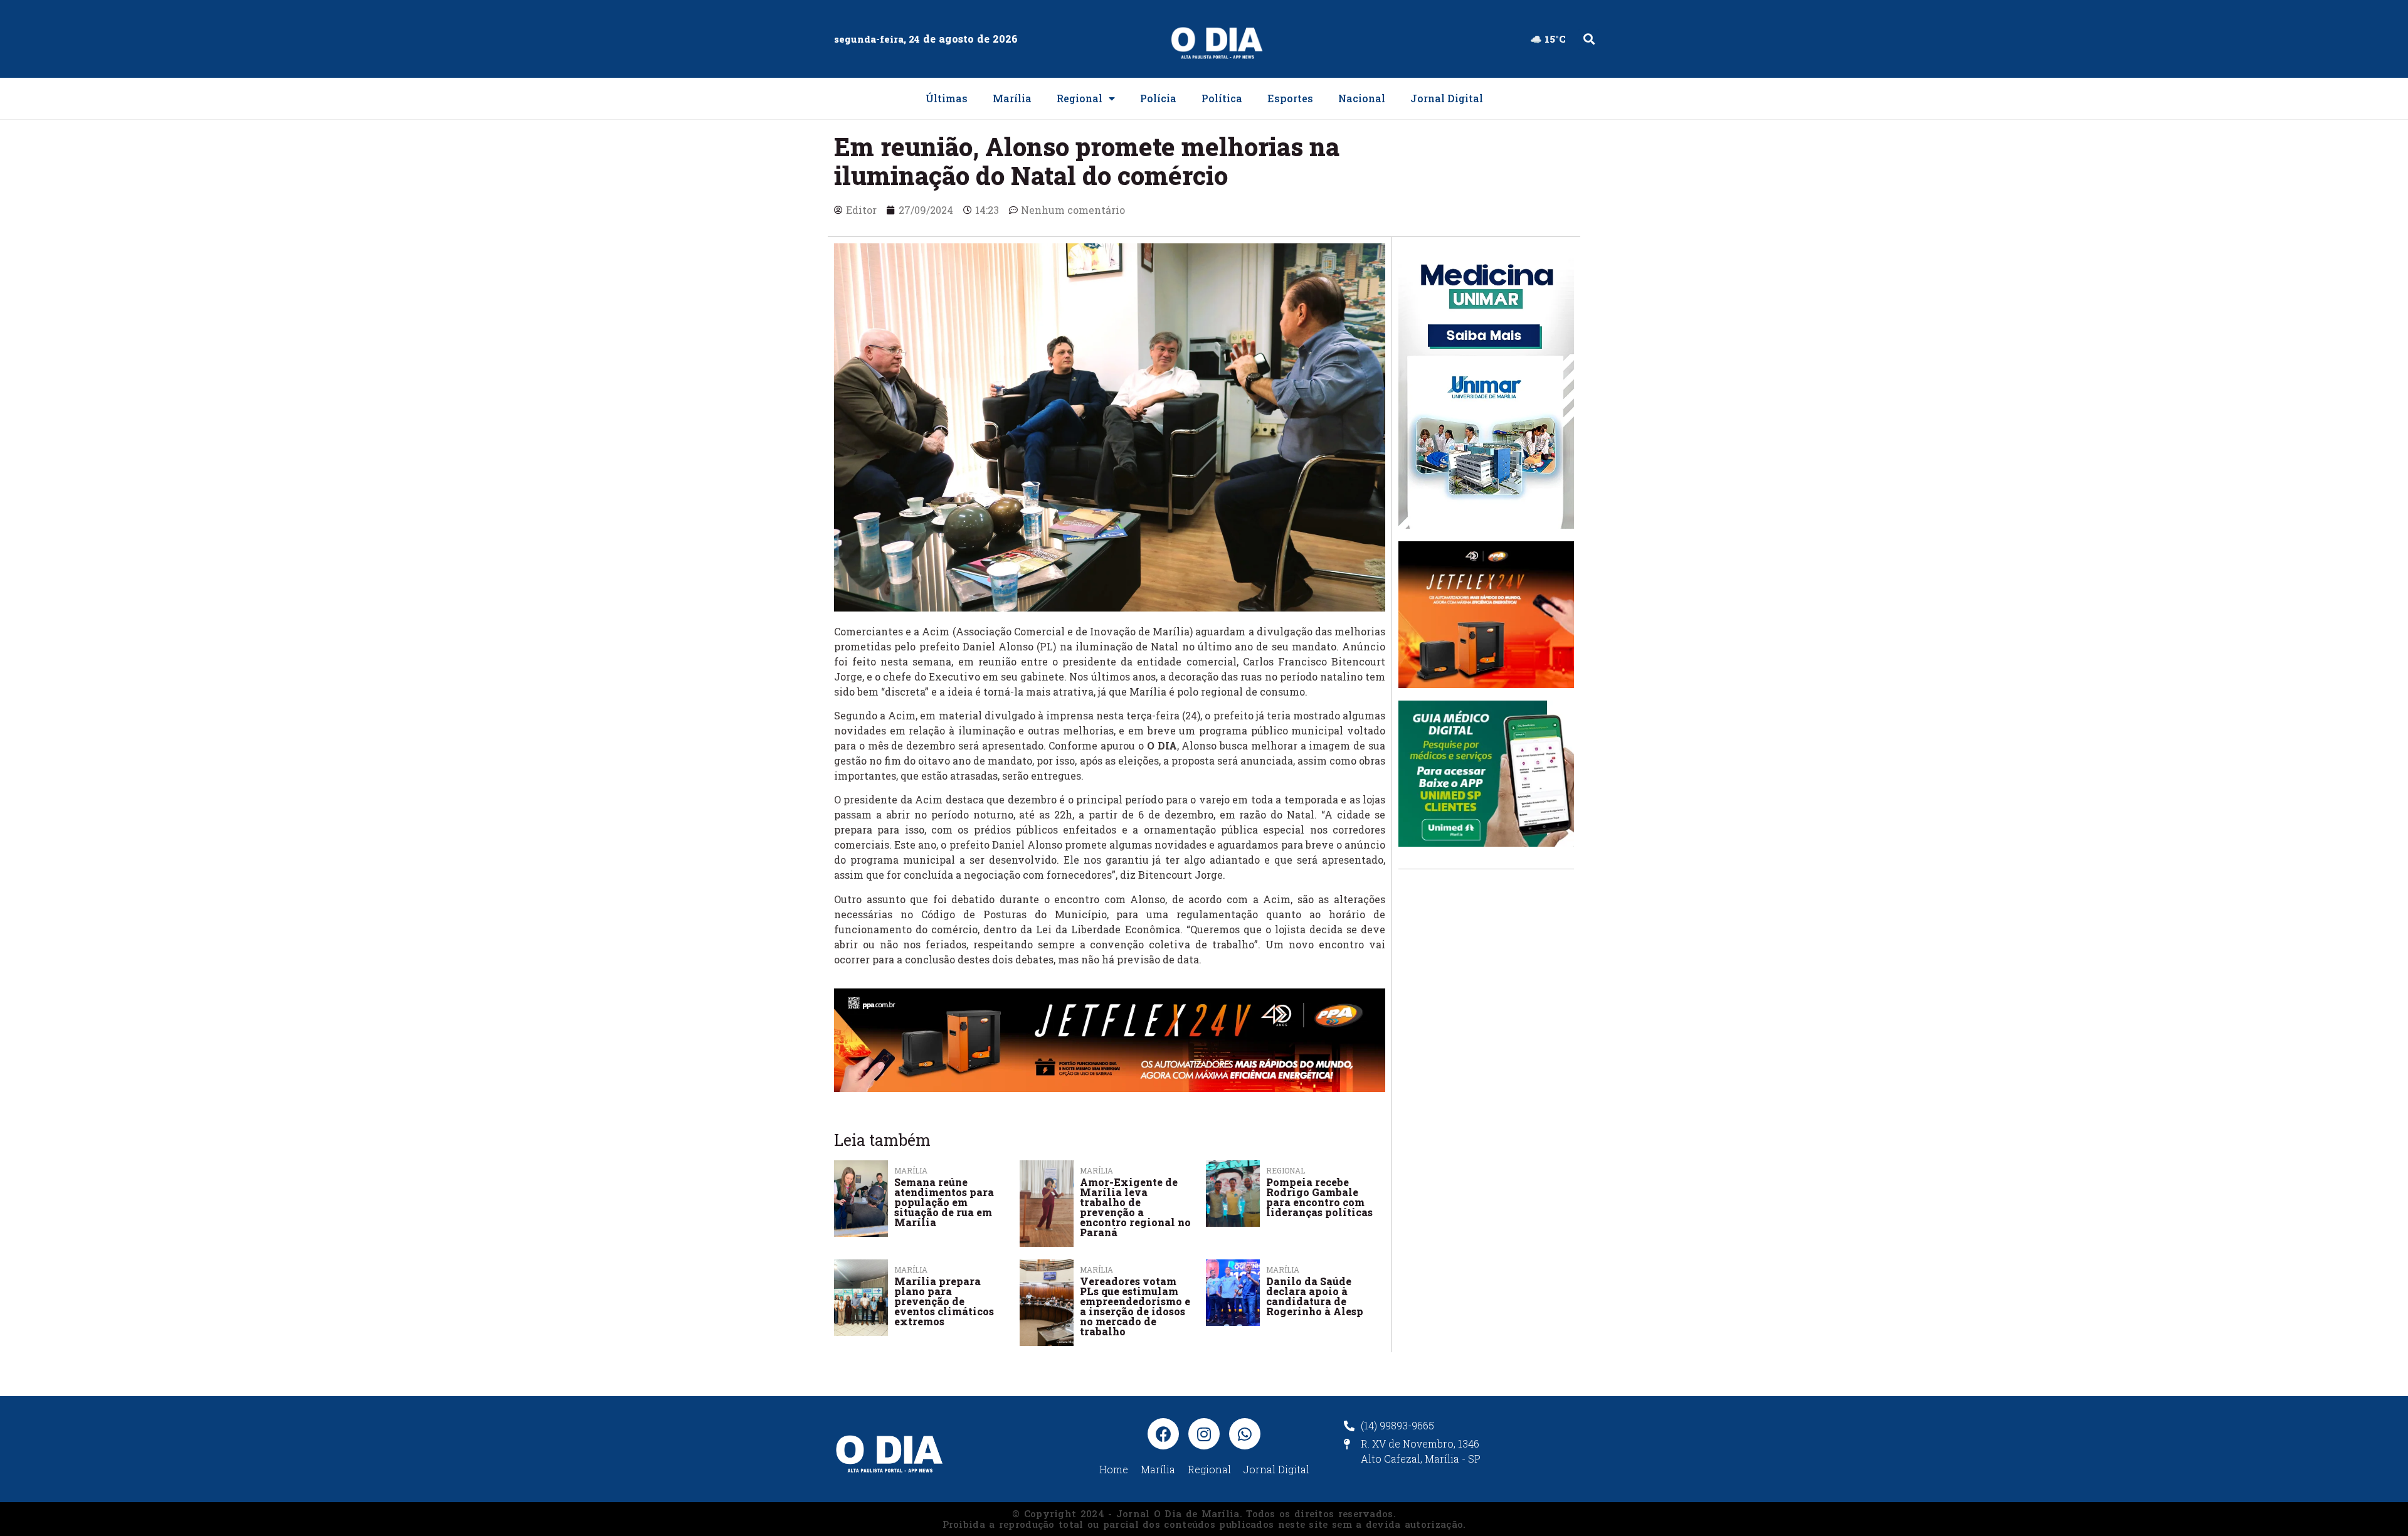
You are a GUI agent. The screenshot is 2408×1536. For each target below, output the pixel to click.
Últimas (947, 98)
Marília (1012, 98)
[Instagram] (1204, 1434)
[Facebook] (1163, 1434)
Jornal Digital (1447, 98)
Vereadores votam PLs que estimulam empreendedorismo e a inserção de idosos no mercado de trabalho (1135, 1306)
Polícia (1158, 98)
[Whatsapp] (1245, 1434)
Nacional (1362, 98)
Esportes (1290, 98)
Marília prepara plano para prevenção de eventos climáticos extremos (944, 1301)
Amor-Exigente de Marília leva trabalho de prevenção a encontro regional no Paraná (1135, 1207)
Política (1222, 98)
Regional (1080, 98)
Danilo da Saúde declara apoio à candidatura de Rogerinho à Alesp (1315, 1296)
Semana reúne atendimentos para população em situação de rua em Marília (944, 1202)
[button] (1589, 39)
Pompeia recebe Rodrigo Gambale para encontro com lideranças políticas (1319, 1197)
